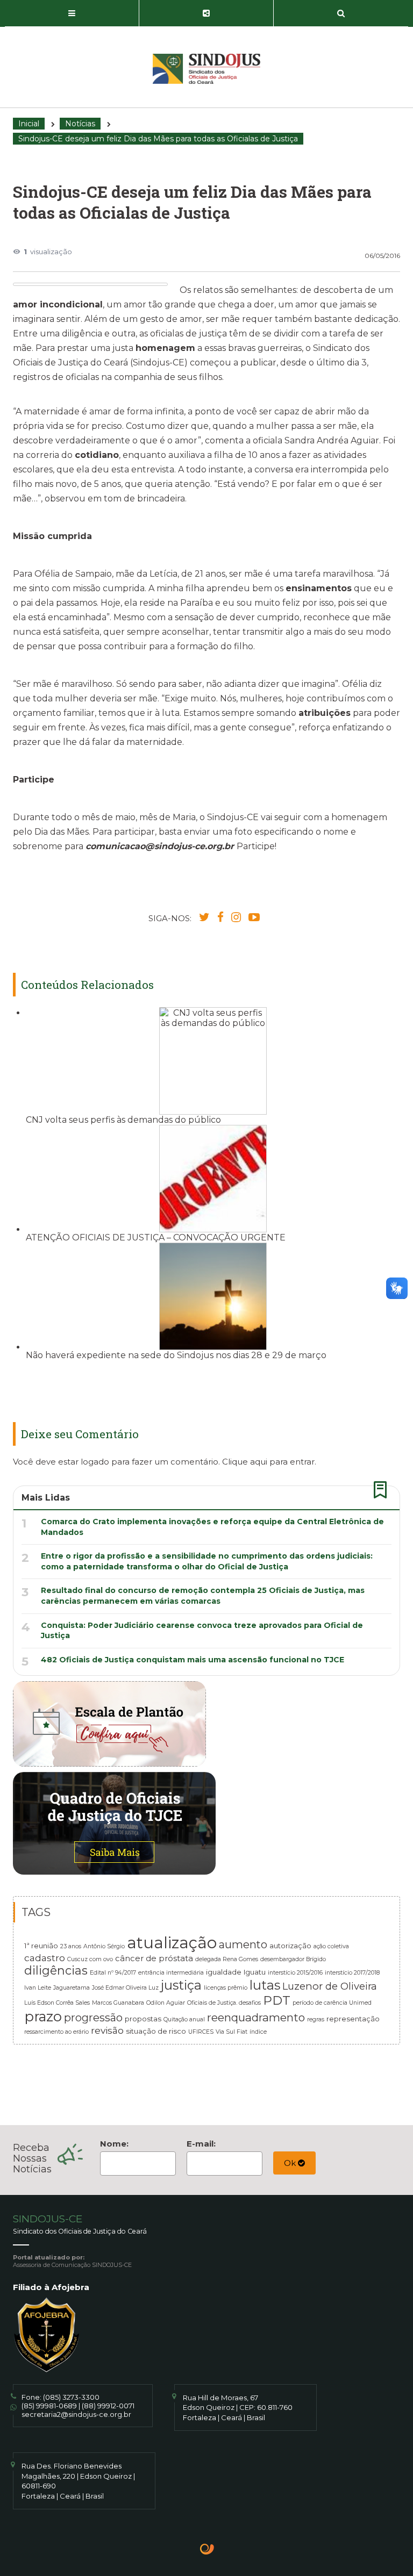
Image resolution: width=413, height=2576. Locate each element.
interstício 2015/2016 (295, 1973)
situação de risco (156, 2031)
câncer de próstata (154, 1958)
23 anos (71, 1946)
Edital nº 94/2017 (113, 1973)
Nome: (114, 2144)
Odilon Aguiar (166, 2003)
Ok (291, 2163)
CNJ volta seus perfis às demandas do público (123, 1120)
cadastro (45, 1958)
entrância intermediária (171, 1973)
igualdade (224, 1972)
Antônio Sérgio (104, 1946)
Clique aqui (245, 1462)
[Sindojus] (206, 69)
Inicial (29, 124)
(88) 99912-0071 (108, 2406)
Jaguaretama (72, 1988)
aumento (243, 1944)
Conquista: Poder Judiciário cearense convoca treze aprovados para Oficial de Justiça (202, 1631)
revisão (107, 2030)
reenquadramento (256, 2017)
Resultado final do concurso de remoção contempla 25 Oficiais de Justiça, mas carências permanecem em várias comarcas (203, 1596)
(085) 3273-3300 (71, 2397)
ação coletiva (331, 1946)
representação (353, 2019)
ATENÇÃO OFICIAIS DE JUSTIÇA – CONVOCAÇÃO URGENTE (156, 1237)
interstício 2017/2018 (352, 1973)
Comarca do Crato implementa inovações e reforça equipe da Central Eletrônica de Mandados (212, 1527)
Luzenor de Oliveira (330, 1986)
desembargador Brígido (293, 1959)
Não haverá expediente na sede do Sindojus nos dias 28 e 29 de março (176, 1355)
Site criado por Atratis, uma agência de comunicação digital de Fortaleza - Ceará (207, 2550)
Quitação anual (184, 2019)
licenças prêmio (226, 1988)
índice (258, 2032)
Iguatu (255, 1972)
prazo (43, 2016)
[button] (72, 13)
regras (316, 2019)
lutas (265, 1985)
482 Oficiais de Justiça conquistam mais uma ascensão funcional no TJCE (193, 1660)
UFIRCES (201, 2032)
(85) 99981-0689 (49, 2406)
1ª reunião (41, 1946)
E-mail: (201, 2144)
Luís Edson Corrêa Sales (57, 2003)
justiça (181, 1985)
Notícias (80, 124)
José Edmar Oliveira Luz (125, 1988)
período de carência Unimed (332, 2003)
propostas (143, 2019)
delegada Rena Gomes (227, 1959)
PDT (277, 2000)
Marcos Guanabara (118, 2003)
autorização (290, 1946)
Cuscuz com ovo (90, 1959)
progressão (93, 2018)
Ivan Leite (38, 1988)
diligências (56, 1970)
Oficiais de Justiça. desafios (224, 2003)
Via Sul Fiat (232, 2032)
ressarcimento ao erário (56, 2032)
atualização (172, 1943)
